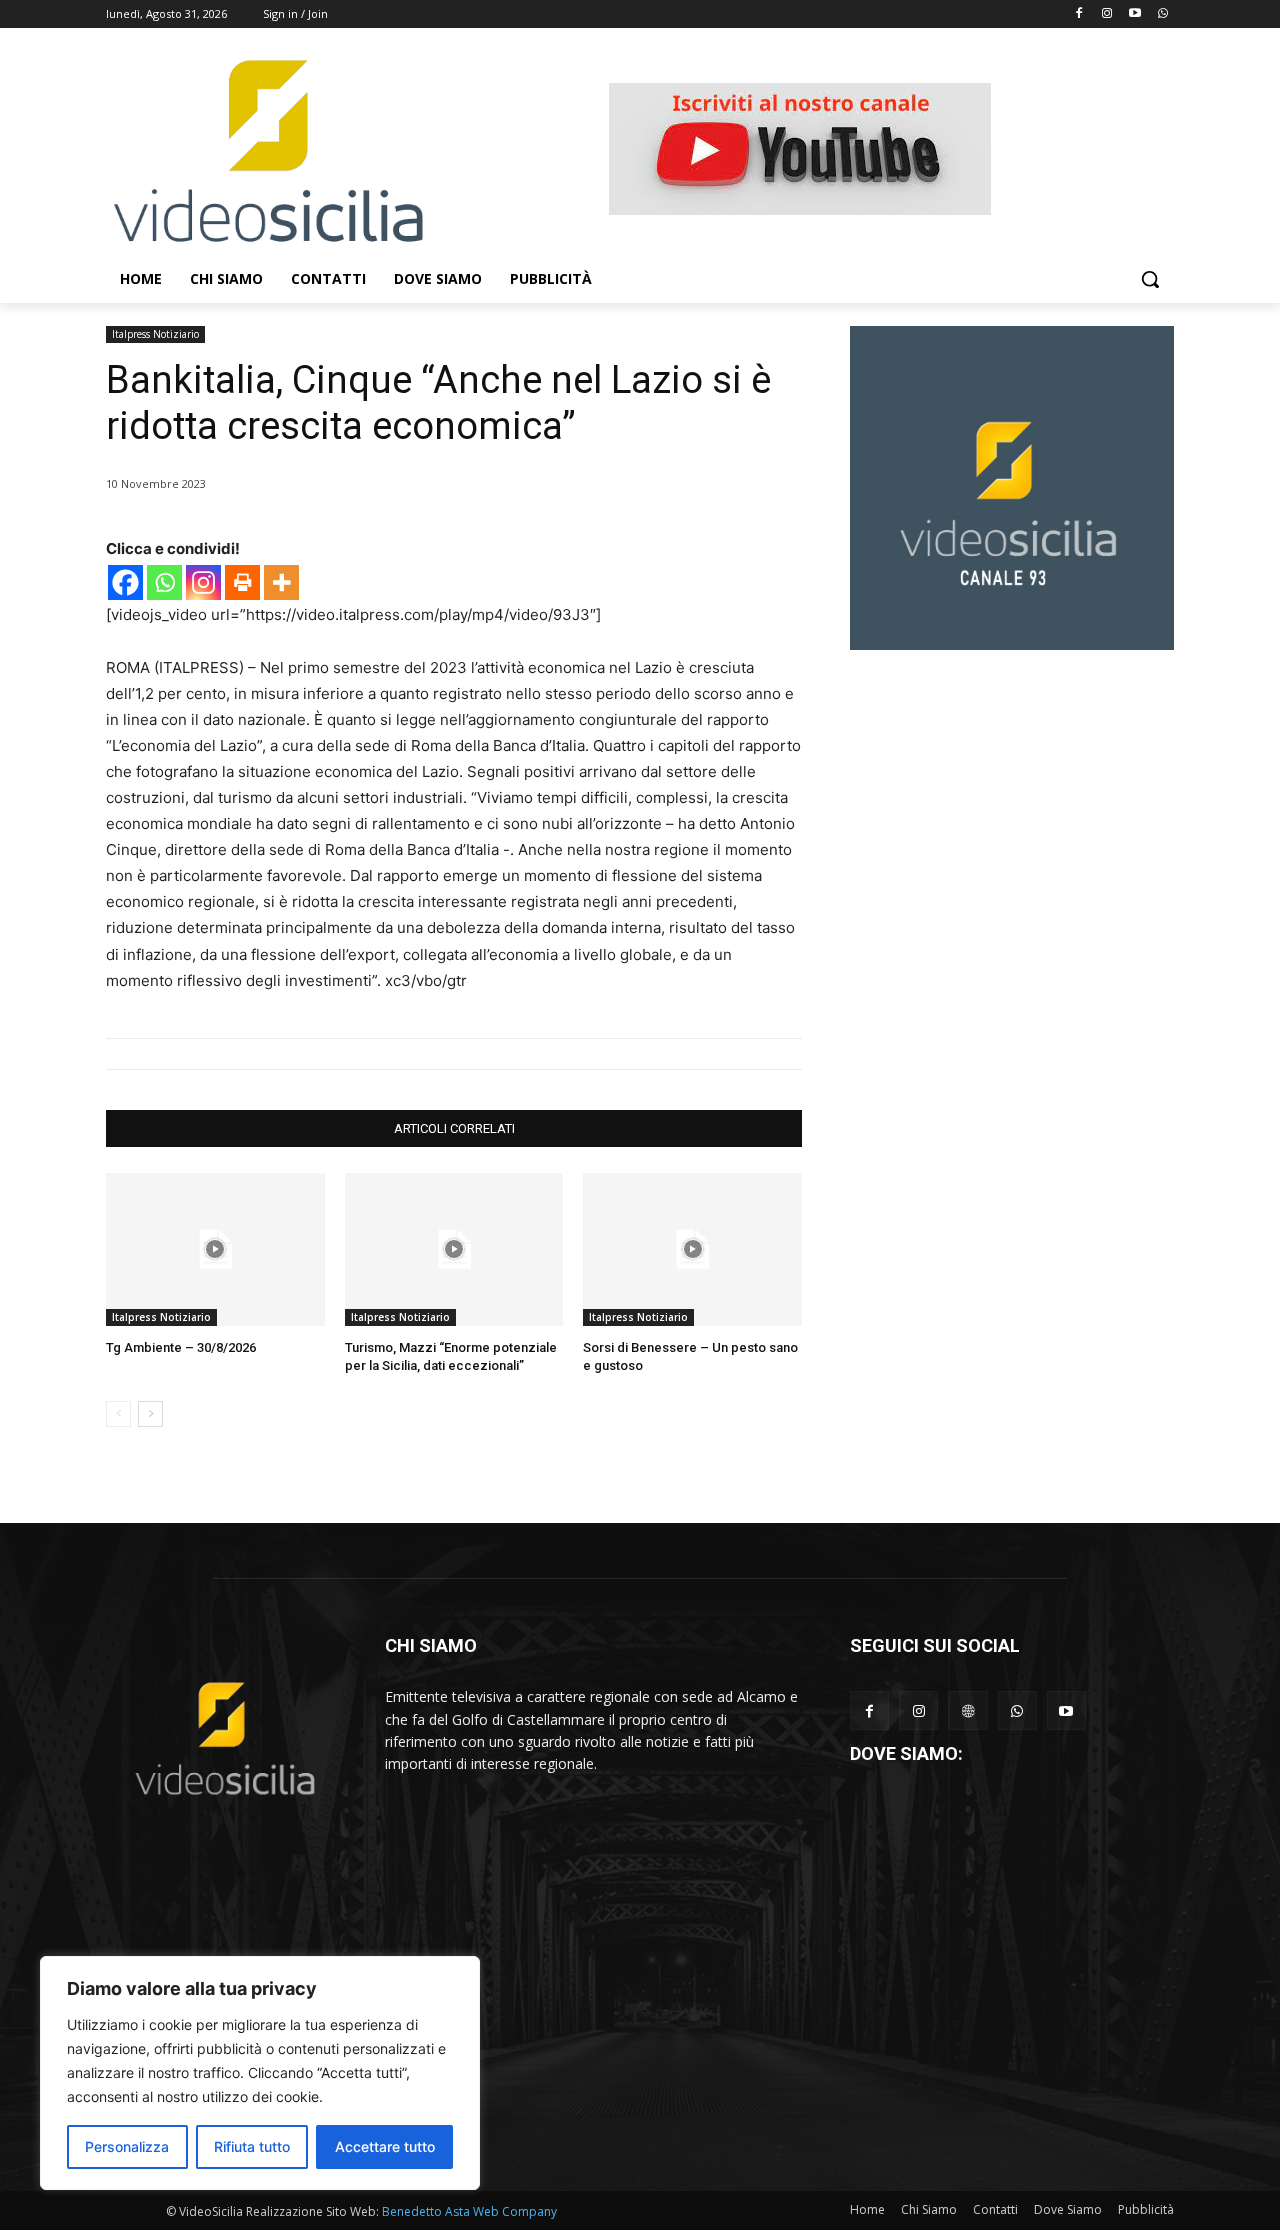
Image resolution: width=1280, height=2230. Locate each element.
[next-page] (150, 1414)
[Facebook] (1079, 14)
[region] (260, 2073)
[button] (1150, 279)
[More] (281, 582)
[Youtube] (1134, 14)
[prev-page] (118, 1414)
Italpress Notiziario (155, 334)
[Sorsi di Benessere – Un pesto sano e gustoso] (692, 1249)
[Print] (242, 582)
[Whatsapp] (1162, 14)
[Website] (967, 1710)
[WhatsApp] (1017, 1710)
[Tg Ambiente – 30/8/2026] (215, 1249)
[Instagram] (1107, 14)
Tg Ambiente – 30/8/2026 (181, 1347)
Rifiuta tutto (252, 2146)
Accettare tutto (385, 2146)
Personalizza (127, 2146)
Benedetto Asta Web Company (469, 2211)
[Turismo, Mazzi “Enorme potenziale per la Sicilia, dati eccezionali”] (454, 1249)
